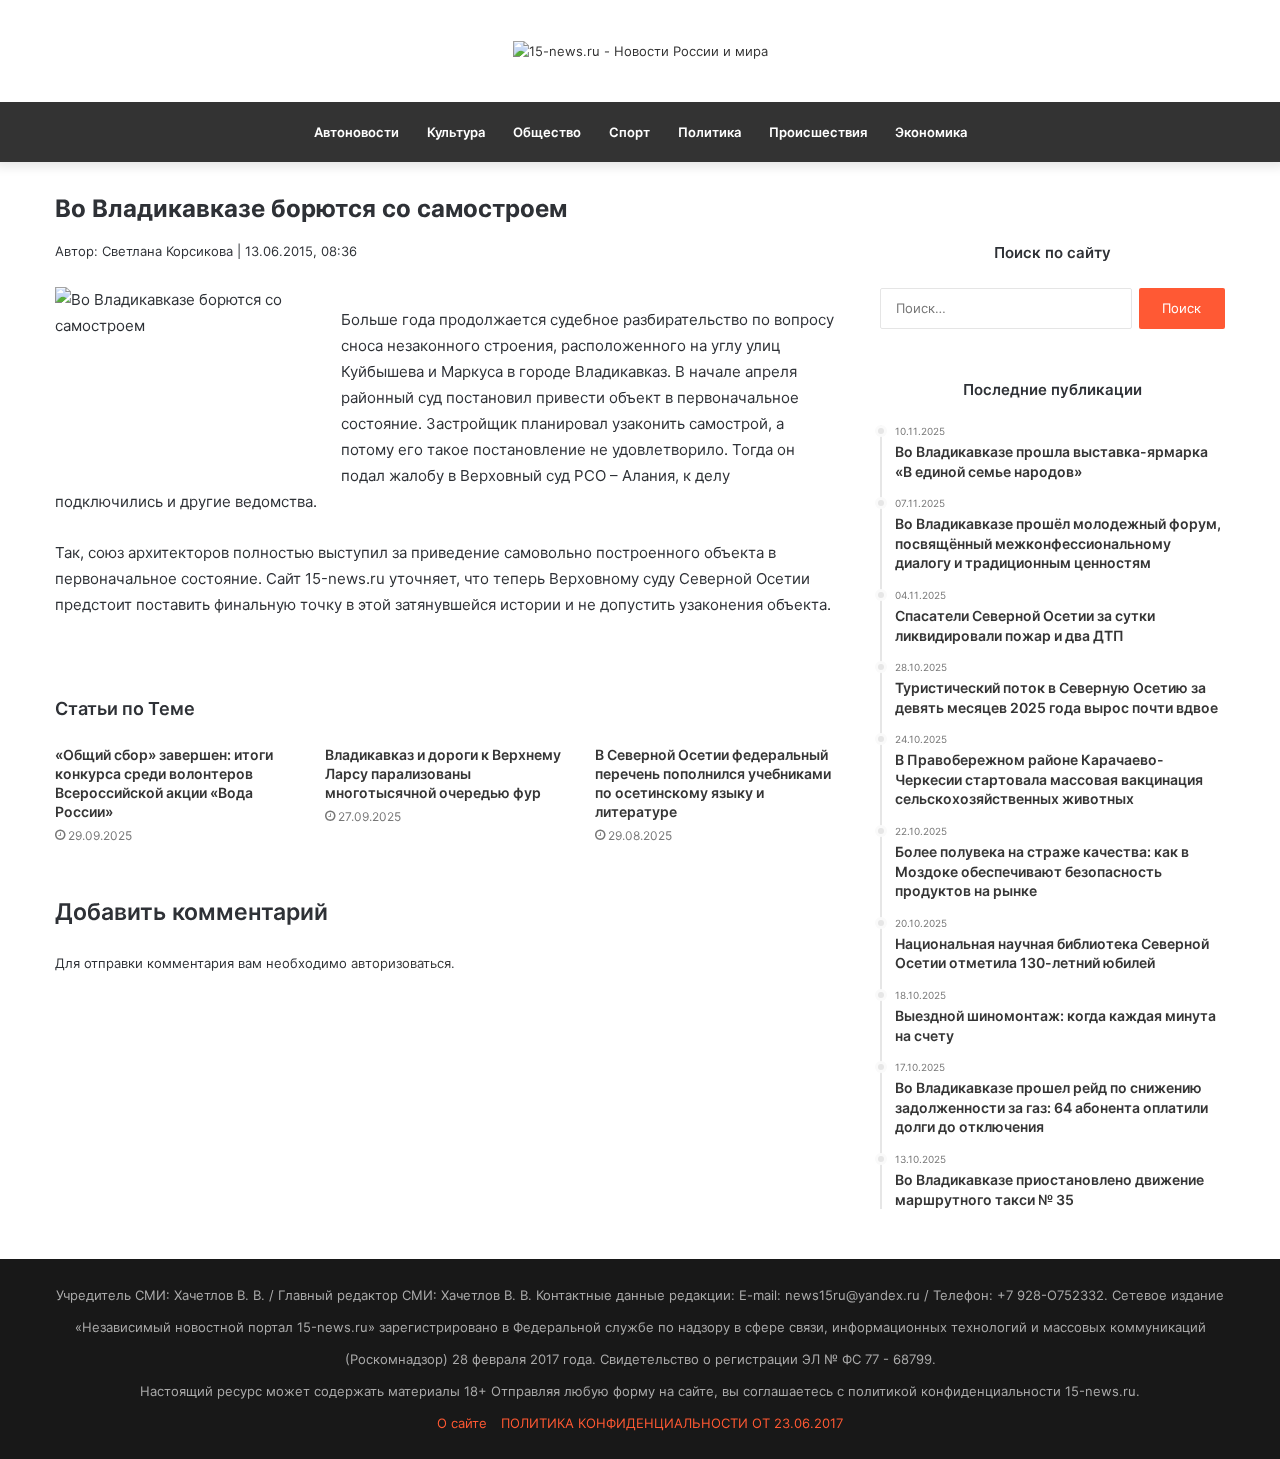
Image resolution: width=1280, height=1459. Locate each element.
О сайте (462, 1423)
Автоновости (356, 132)
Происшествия (818, 132)
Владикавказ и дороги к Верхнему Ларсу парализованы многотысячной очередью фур (443, 773)
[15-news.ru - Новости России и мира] (640, 51)
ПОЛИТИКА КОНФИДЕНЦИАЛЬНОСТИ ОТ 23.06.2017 (672, 1423)
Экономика (931, 132)
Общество (547, 132)
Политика (709, 132)
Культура (456, 132)
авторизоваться (401, 963)
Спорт (629, 132)
